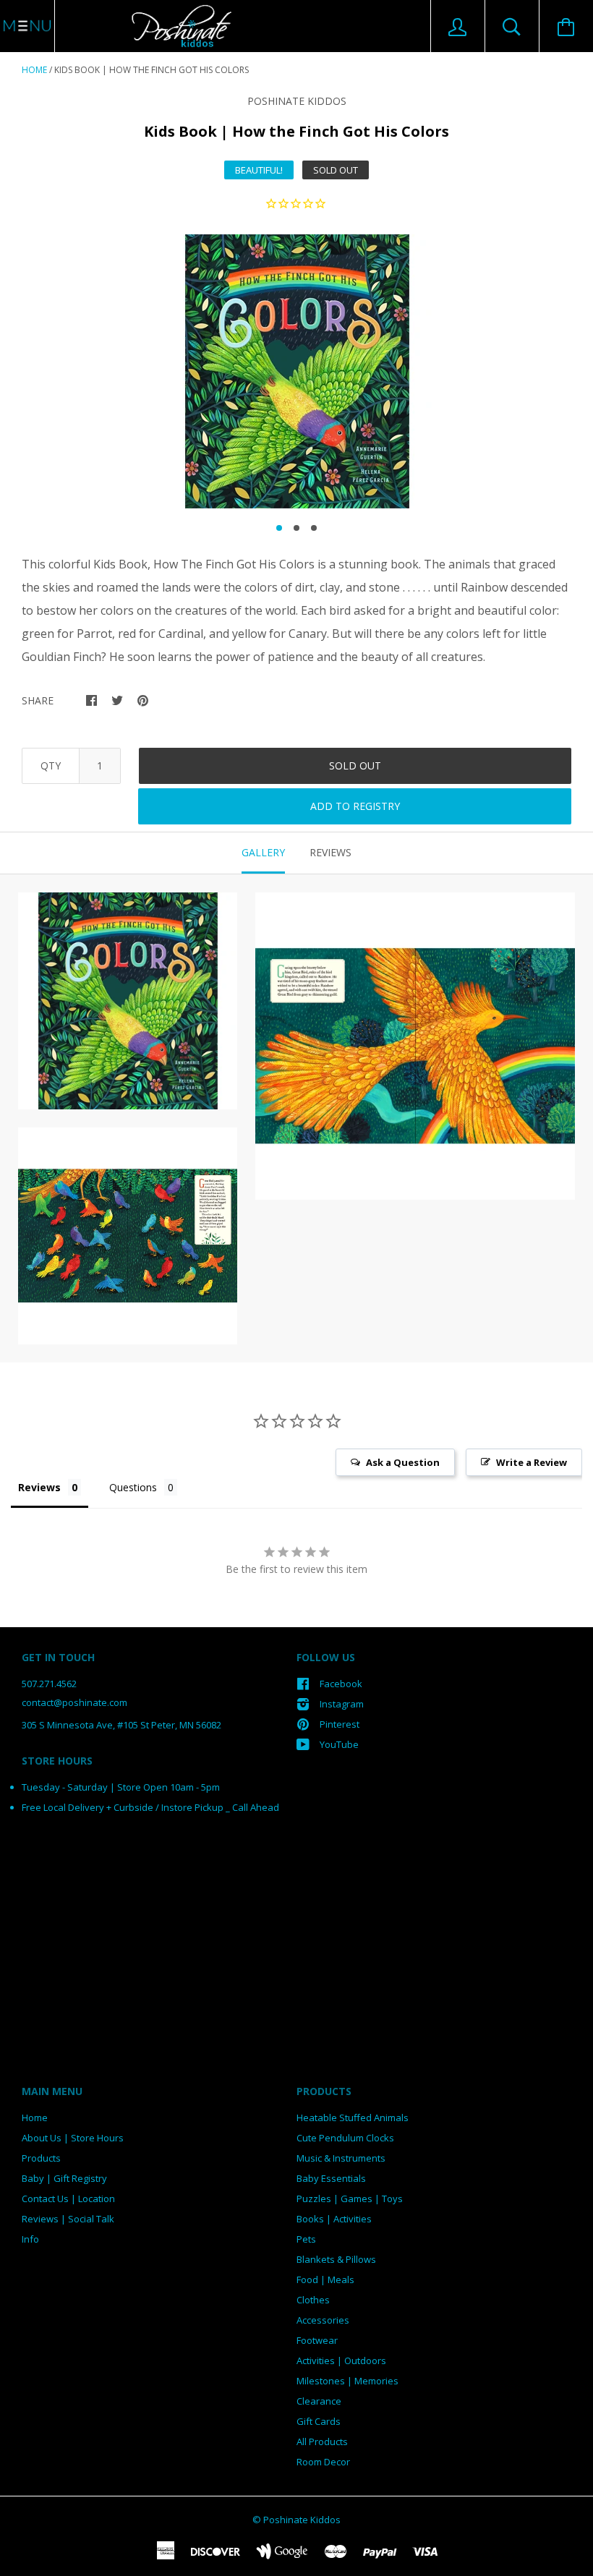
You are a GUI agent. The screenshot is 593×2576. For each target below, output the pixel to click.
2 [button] (296, 528)
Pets (306, 2239)
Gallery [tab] (263, 852)
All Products (322, 2441)
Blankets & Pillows (336, 2259)
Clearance (319, 2401)
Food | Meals (325, 2279)
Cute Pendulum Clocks (345, 2138)
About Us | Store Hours (73, 2138)
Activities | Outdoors (341, 2360)
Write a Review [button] (532, 1462)
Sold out (355, 765)
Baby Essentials (331, 2178)
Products (41, 2158)
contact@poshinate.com (74, 1702)
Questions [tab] (133, 1487)
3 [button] (314, 528)
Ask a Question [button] (403, 1462)
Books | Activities (334, 2219)
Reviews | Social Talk (68, 2219)
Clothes (313, 2300)
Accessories (323, 2320)
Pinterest (340, 1724)
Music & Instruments (341, 2158)
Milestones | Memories (347, 2381)
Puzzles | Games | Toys (350, 2198)
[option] (296, 371)
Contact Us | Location (68, 2198)
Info (30, 2239)
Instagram (342, 1704)
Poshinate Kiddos (297, 101)
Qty (51, 765)
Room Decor (323, 2462)
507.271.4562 (49, 1684)
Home (34, 70)
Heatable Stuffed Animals (353, 2117)
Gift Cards (319, 2421)
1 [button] (279, 528)
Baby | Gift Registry (64, 2178)
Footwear (317, 2340)
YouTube (339, 1744)
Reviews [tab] (330, 852)
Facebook (341, 1684)
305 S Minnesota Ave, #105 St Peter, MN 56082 (121, 1725)
